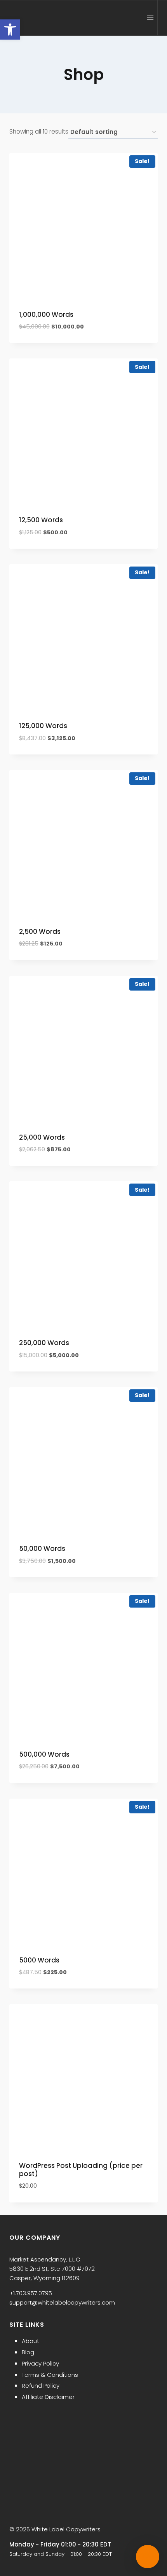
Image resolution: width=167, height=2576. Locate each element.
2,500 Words (40, 932)
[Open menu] (150, 18)
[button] (10, 30)
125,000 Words (43, 726)
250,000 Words (44, 1343)
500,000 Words (44, 1754)
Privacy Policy (40, 2363)
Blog (28, 2352)
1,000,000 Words (46, 315)
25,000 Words (42, 1137)
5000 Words (39, 1960)
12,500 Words (41, 520)
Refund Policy (41, 2386)
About (30, 2341)
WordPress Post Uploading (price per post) (81, 2169)
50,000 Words (42, 1549)
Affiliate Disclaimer (48, 2397)
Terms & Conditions (50, 2375)
